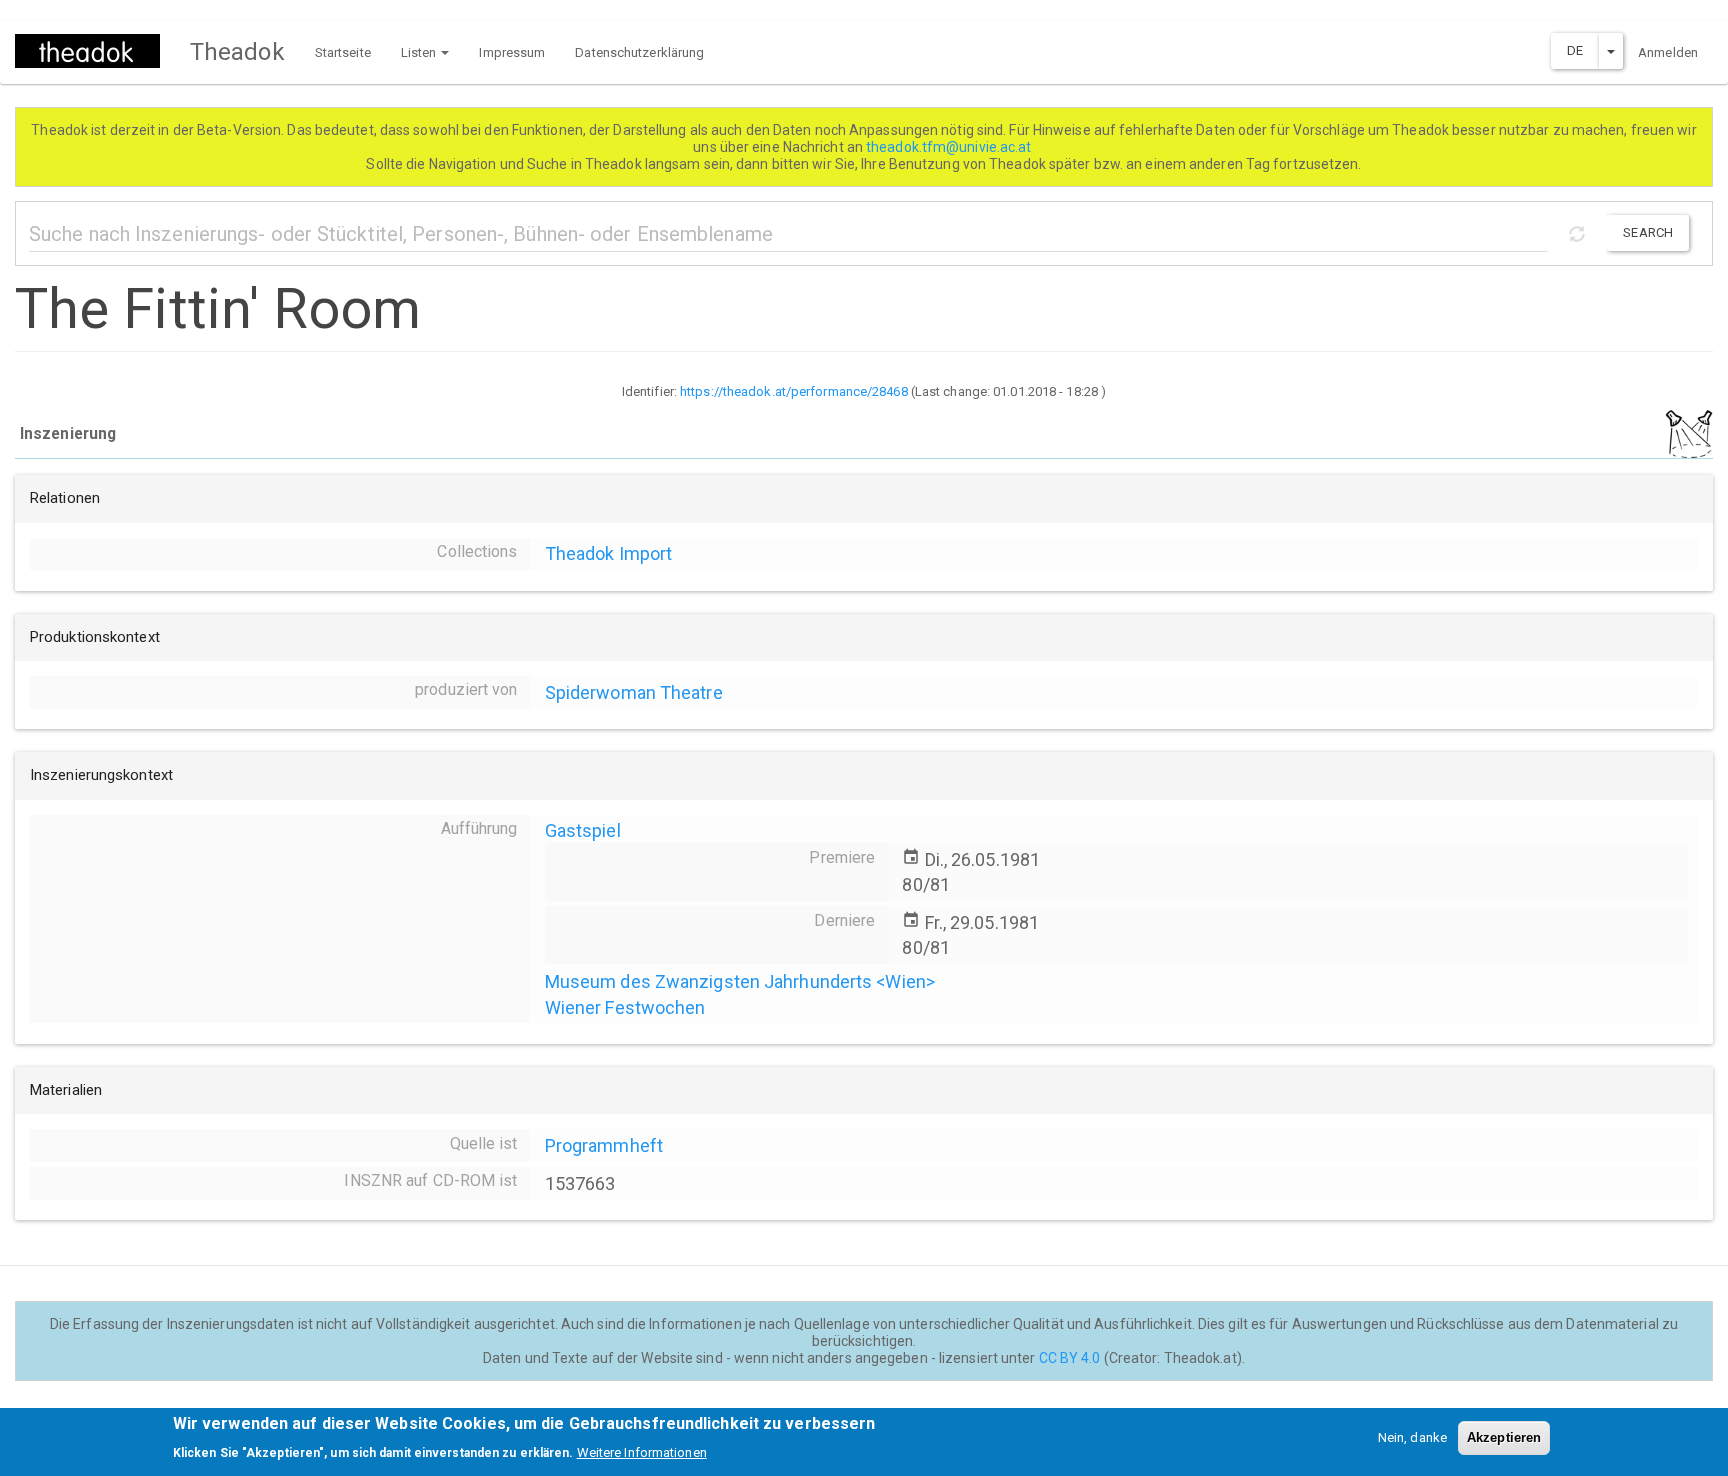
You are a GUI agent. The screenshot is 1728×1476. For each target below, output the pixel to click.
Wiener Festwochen (625, 1007)
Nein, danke (1412, 1437)
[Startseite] (95, 51)
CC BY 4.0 (1070, 1358)
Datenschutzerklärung (639, 52)
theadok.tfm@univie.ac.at (950, 147)
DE (1575, 50)
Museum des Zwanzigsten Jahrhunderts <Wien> (740, 981)
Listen (420, 52)
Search (1648, 232)
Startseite (343, 52)
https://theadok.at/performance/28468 (794, 391)
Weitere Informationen (642, 1451)
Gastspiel (583, 830)
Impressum (512, 52)
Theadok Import (608, 553)
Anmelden (1668, 52)
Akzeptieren (1504, 1437)
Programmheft (604, 1145)
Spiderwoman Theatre (634, 692)
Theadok (237, 52)
